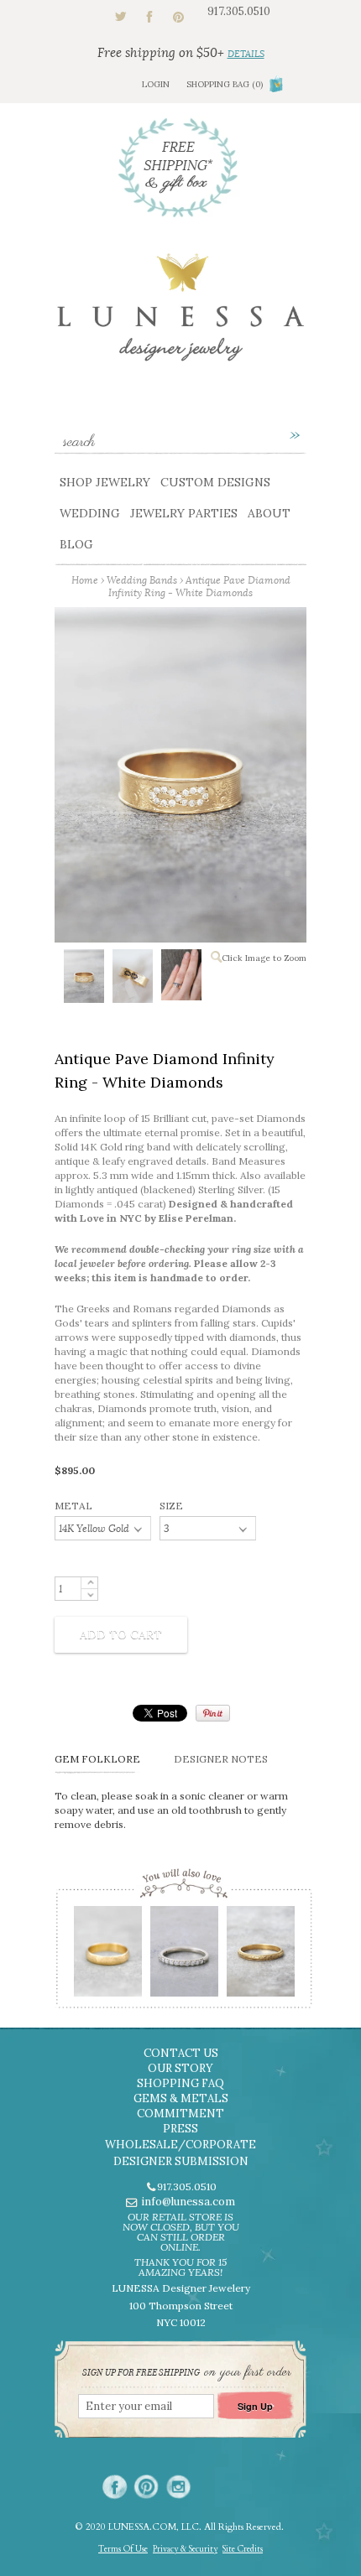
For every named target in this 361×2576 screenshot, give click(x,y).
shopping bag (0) (225, 84)
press (180, 2129)
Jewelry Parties (184, 513)
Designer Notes (221, 1759)
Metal (73, 1506)
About (269, 513)
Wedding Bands (142, 580)
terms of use (123, 2549)
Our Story (180, 2068)
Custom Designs (215, 482)
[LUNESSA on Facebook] (115, 2487)
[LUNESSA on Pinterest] (146, 2487)
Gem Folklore (97, 1759)
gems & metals (181, 2098)
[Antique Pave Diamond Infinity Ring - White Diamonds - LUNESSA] (83, 979)
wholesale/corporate (180, 2145)
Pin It (213, 1713)
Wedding (90, 513)
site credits (243, 2549)
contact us (181, 2053)
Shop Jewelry (105, 482)
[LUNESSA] (180, 315)
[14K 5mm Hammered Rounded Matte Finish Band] (107, 1957)
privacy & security (185, 2549)
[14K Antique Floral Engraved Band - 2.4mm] (260, 1957)
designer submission (181, 2161)
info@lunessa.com (188, 2202)
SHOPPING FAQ (180, 2083)
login (156, 84)
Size (171, 1506)
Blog (76, 544)
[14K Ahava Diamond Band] (183, 1957)
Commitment (180, 2114)
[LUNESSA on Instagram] (178, 2487)
